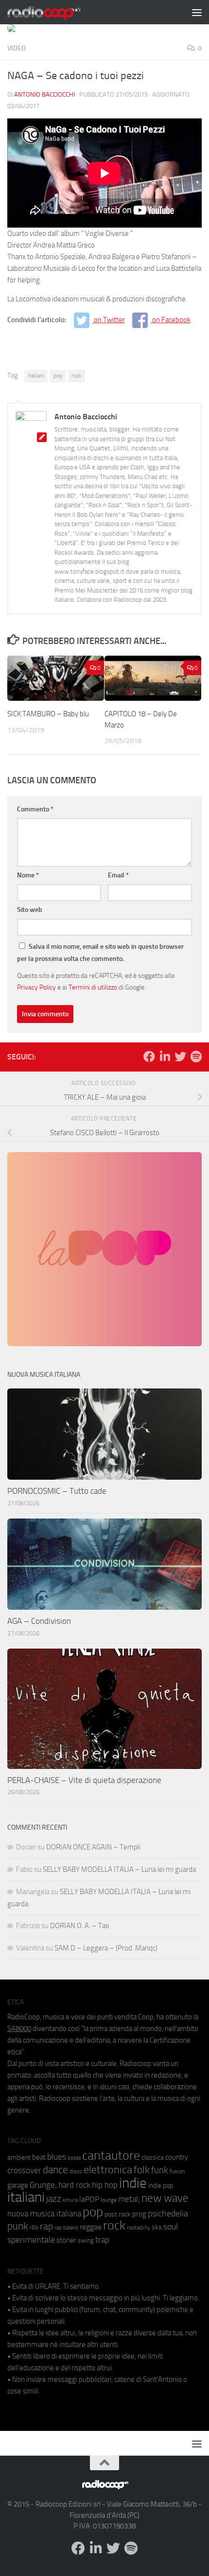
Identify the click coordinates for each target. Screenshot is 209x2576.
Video (17, 48)
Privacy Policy (36, 987)
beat (39, 2157)
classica (153, 2157)
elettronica (108, 2170)
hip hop (105, 2185)
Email (118, 875)
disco (76, 2171)
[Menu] (197, 12)
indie (133, 2183)
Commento (35, 809)
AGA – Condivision (39, 1621)
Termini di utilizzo (93, 987)
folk (142, 2170)
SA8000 (19, 2029)
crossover (24, 2170)
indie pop (161, 2186)
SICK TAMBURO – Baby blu (48, 714)
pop (58, 376)
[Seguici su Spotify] (196, 1057)
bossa (74, 2158)
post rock (118, 2214)
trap (102, 2240)
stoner (66, 2240)
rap (46, 2226)
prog (139, 2214)
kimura (70, 2200)
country (177, 2157)
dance (55, 2170)
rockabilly (139, 2228)
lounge (109, 2200)
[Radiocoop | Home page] (56, 12)
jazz (54, 2199)
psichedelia (168, 2213)
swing (86, 2240)
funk (160, 2170)
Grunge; (43, 2185)
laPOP (89, 2199)
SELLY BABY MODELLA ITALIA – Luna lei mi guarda (119, 1869)
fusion (177, 2171)
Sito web (30, 910)
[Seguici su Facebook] (149, 1057)
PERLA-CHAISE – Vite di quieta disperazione (84, 1780)
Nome (28, 875)
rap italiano (66, 2228)
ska (157, 2227)
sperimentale (31, 2240)
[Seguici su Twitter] (180, 1057)
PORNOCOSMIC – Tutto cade (57, 1491)
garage (18, 2185)
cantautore (111, 2155)
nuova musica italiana (44, 2213)
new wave (165, 2198)
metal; (129, 2199)
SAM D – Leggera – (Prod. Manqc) (106, 1948)
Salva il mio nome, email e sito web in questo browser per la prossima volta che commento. (100, 953)
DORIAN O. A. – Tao (80, 1926)
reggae (91, 2227)
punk (18, 2226)
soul (171, 2227)
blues (57, 2157)
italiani (36, 376)
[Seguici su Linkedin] (165, 1057)
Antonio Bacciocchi (44, 94)
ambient (19, 2157)
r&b (34, 2227)
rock (77, 376)
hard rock (74, 2185)
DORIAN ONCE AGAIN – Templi (93, 1847)
